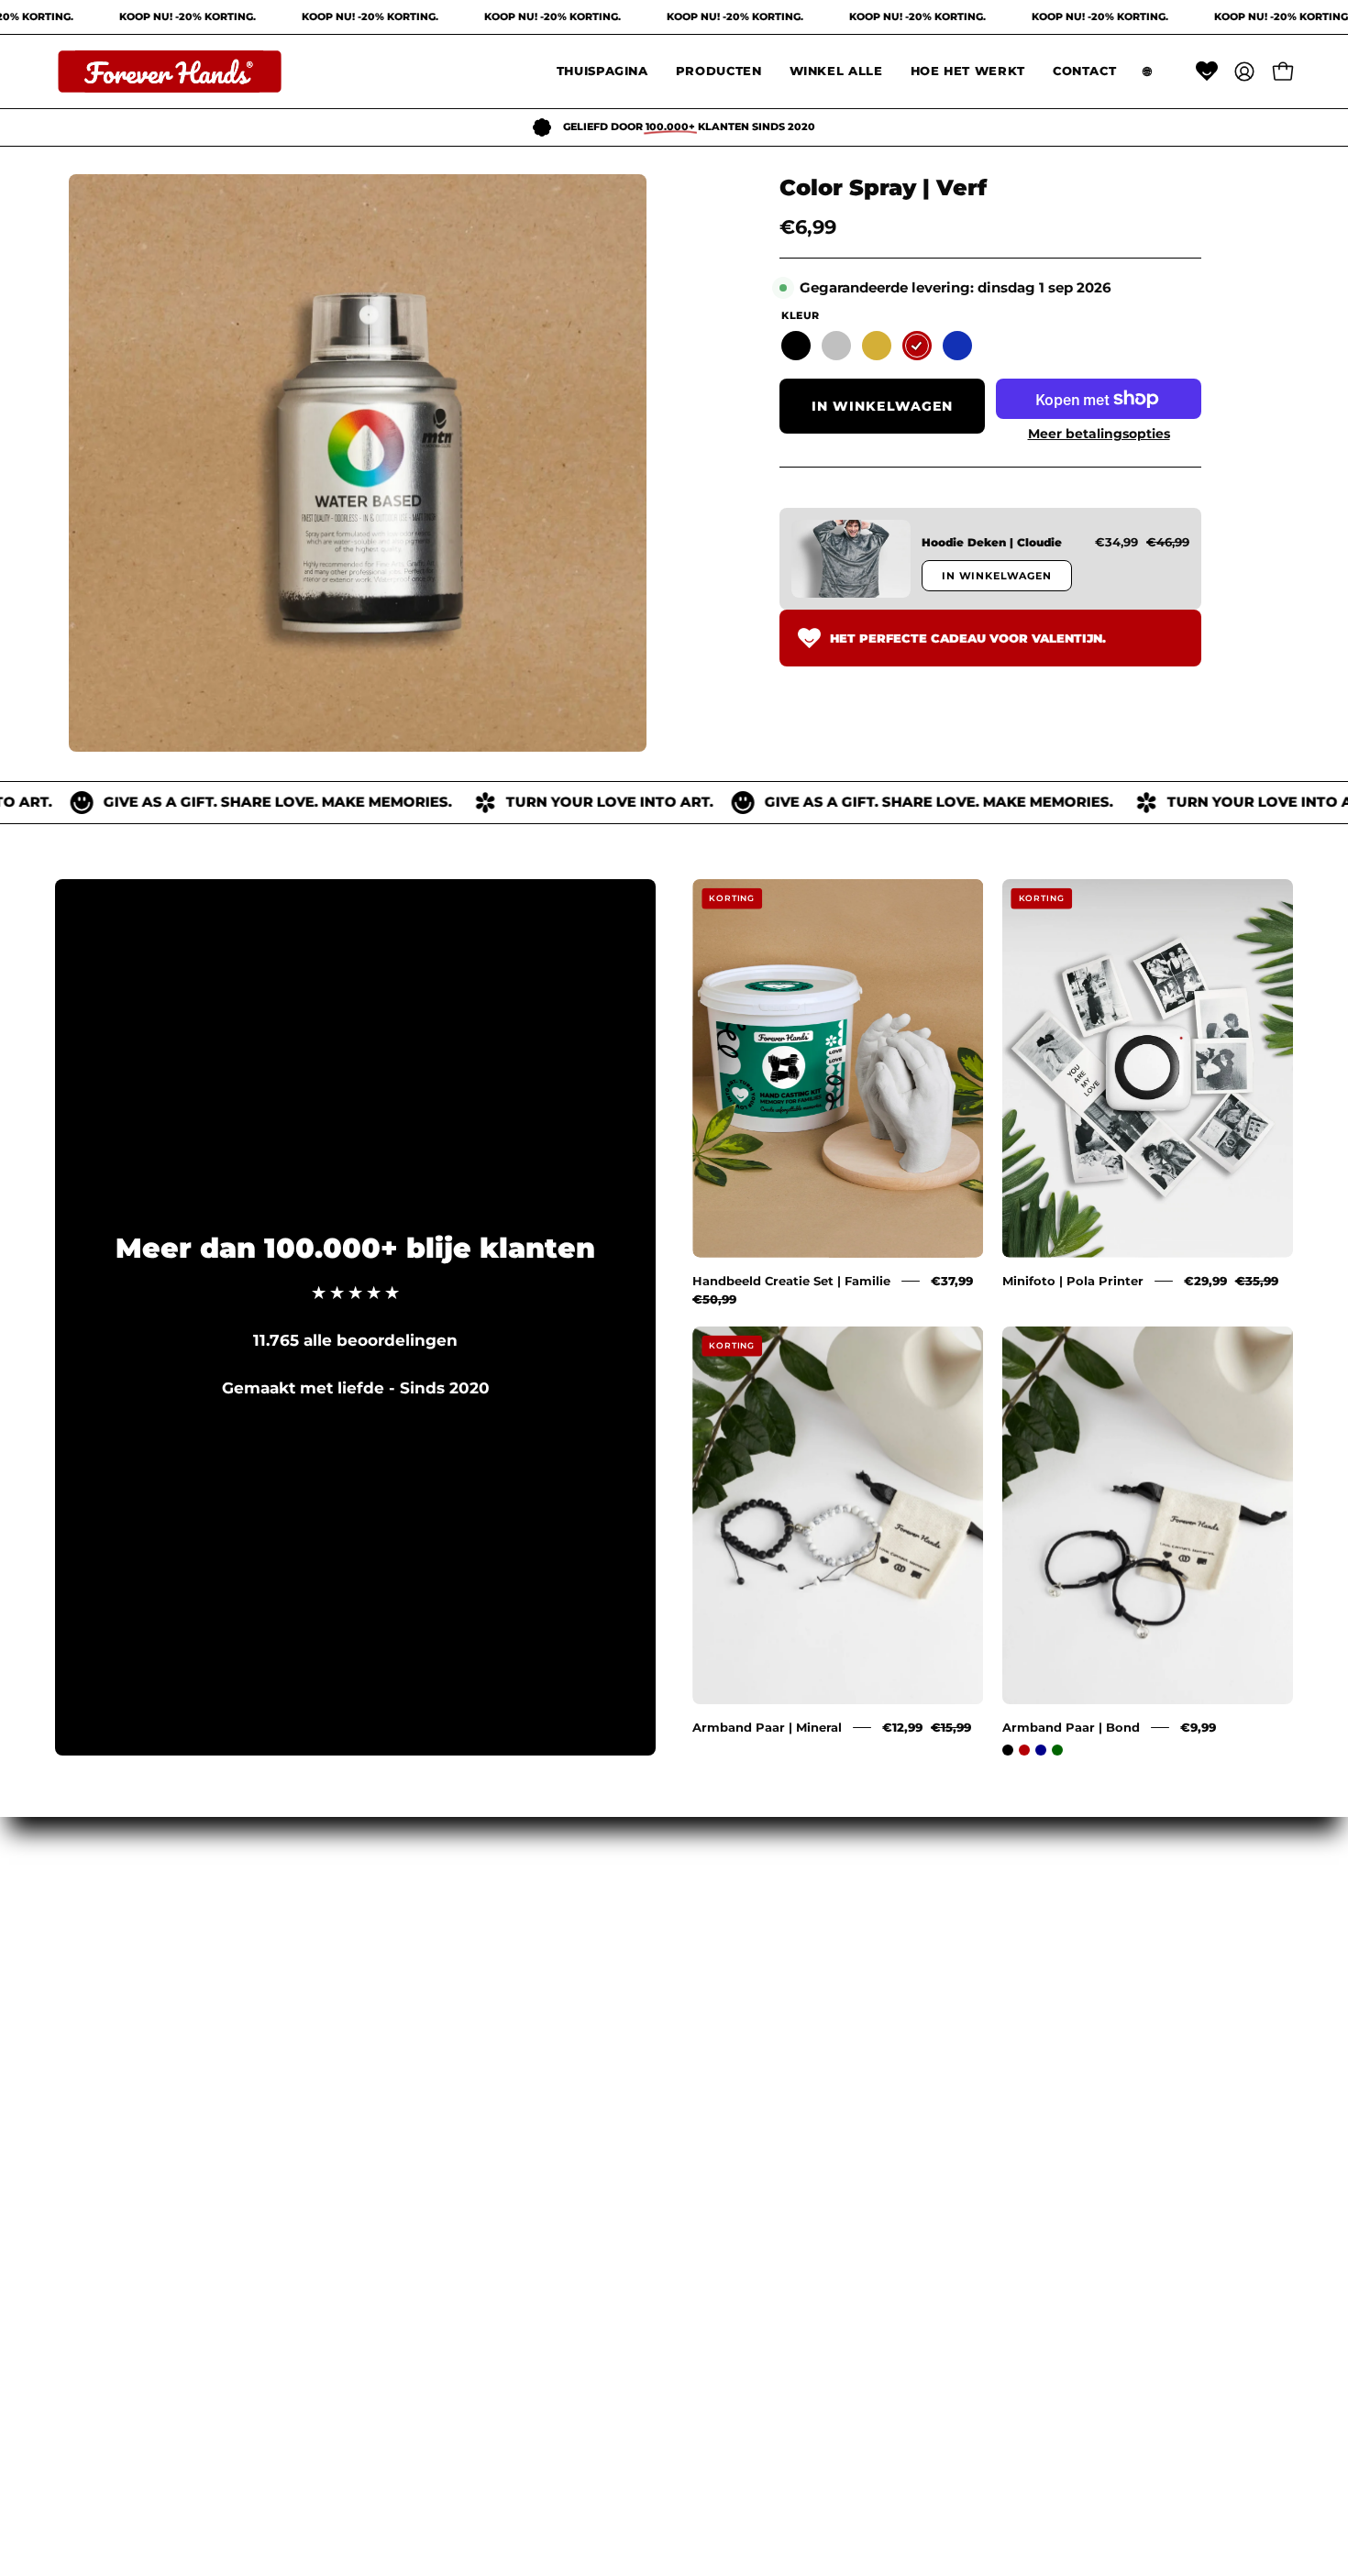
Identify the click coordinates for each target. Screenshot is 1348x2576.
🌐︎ (323, 2073)
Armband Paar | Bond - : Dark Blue (1041, 1750)
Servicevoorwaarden (651, 1914)
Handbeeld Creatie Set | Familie (791, 1281)
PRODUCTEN (370, 1945)
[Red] (917, 346)
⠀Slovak (101, 2041)
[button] (719, 72)
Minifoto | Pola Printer (1073, 1281)
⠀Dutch (99, 2168)
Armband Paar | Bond (1071, 1727)
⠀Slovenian (114, 2073)
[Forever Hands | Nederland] (170, 72)
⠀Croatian (108, 2104)
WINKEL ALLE (375, 1977)
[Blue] (957, 346)
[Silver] (836, 346)
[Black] (796, 346)
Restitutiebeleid (633, 1977)
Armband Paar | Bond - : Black (1008, 1750)
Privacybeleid (623, 1945)
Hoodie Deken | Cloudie (992, 542)
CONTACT (357, 2041)
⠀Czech (99, 2009)
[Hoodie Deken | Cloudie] (851, 559)
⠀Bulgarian (114, 2136)
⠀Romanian (116, 1945)
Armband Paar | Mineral (767, 1727)
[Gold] (877, 346)
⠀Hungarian (117, 1914)
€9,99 (1198, 1727)
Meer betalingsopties (1099, 434)
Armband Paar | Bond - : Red (1024, 1750)
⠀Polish (99, 1977)
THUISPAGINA (376, 1914)
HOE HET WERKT (388, 2009)
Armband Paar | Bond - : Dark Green (1057, 1750)
